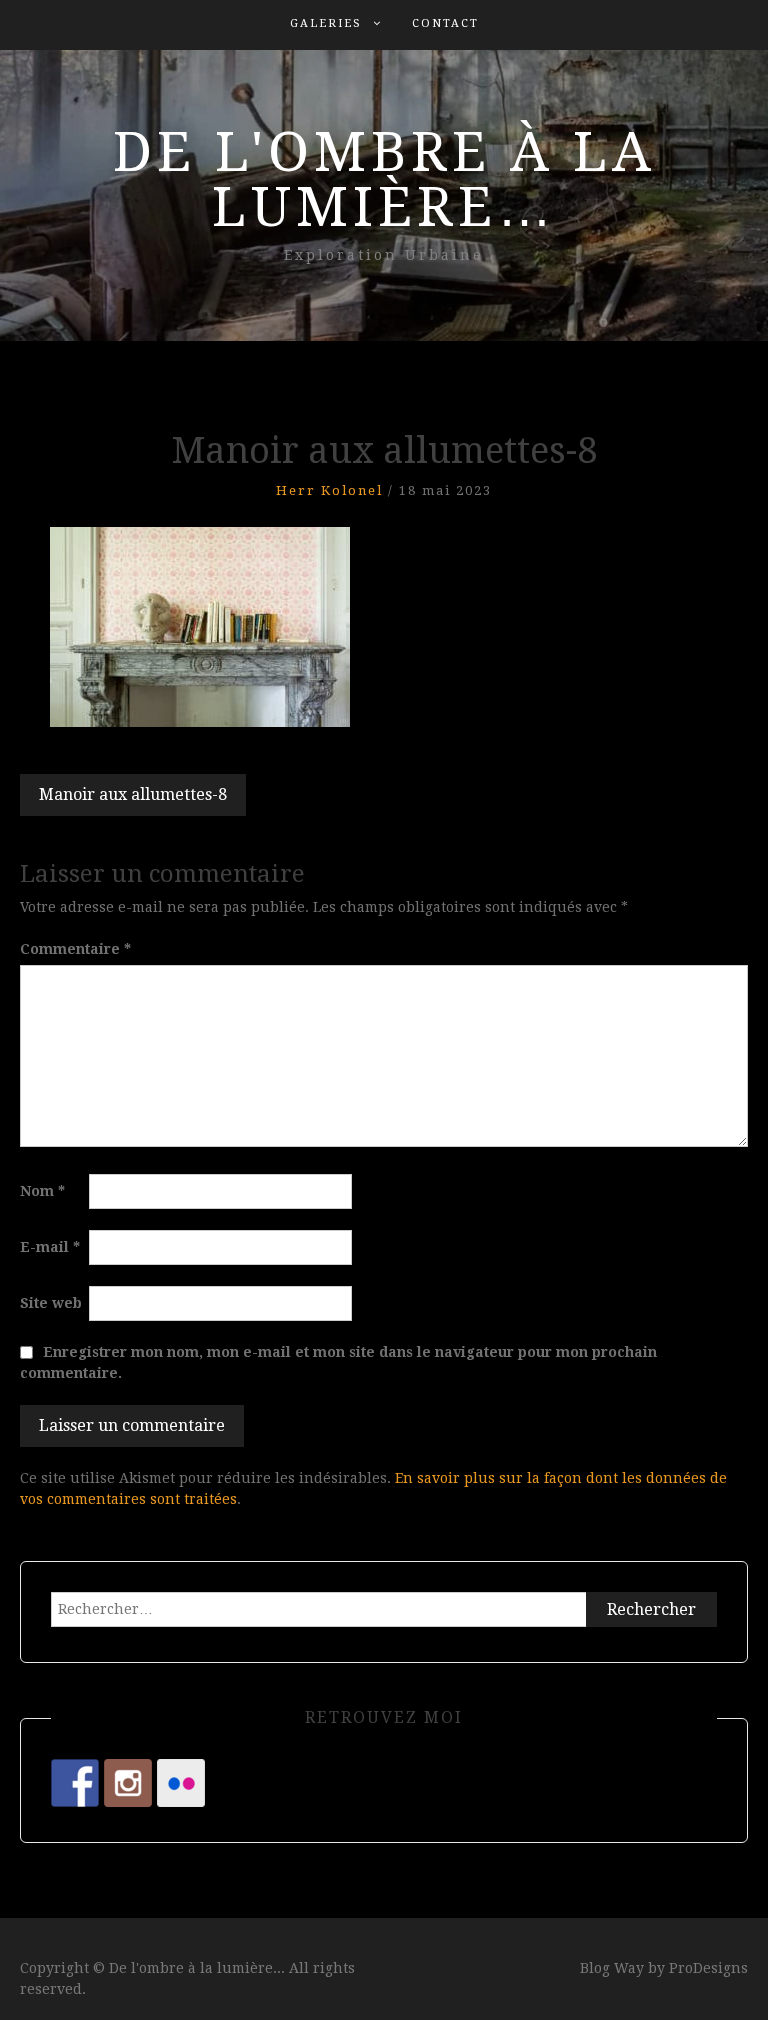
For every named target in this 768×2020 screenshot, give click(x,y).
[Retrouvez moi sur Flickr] (181, 1783)
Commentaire (75, 949)
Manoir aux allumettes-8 (133, 794)
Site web (51, 1303)
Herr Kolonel (329, 490)
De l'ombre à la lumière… (384, 179)
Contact (445, 23)
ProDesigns (708, 1968)
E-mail (50, 1247)
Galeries (326, 23)
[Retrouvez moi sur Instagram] (128, 1783)
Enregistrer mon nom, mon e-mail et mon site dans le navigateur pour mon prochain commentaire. (338, 1362)
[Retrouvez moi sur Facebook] (75, 1783)
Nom (42, 1191)
